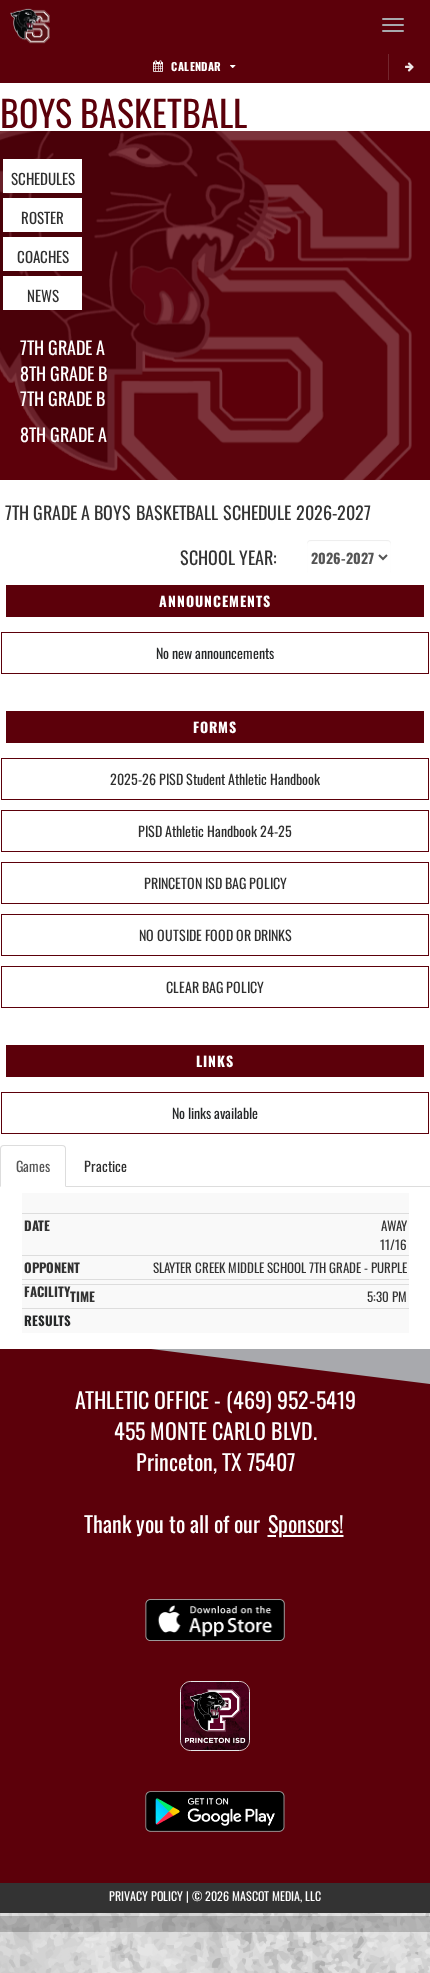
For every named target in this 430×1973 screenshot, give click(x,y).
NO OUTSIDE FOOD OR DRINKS (215, 934)
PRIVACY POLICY (146, 1895)
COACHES (43, 256)
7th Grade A (62, 347)
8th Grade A (63, 434)
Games (33, 1165)
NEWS (43, 295)
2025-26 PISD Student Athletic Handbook (215, 778)
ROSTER (42, 217)
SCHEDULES (43, 178)
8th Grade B (63, 373)
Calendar (196, 66)
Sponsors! (306, 1523)
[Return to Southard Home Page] (30, 25)
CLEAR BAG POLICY (215, 986)
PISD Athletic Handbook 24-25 (215, 830)
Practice (105, 1165)
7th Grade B (62, 398)
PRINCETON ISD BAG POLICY (215, 882)
